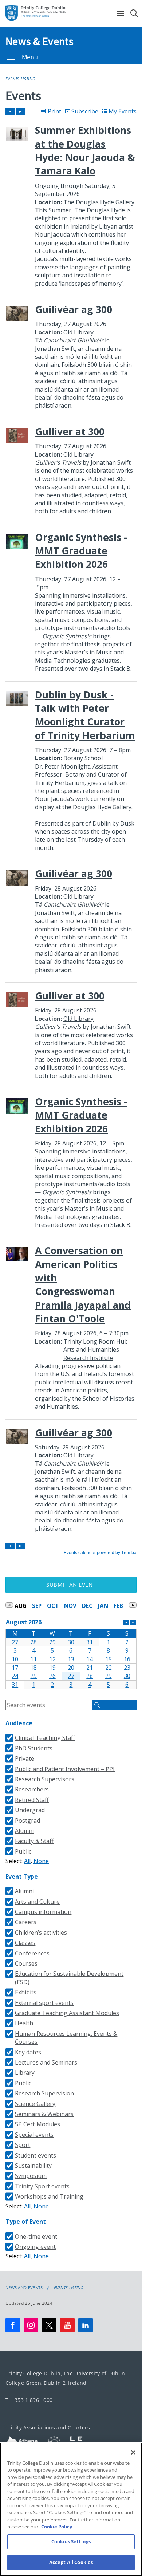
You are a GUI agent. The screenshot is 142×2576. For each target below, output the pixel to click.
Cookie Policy (57, 2527)
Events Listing (20, 79)
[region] (71, 2509)
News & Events (40, 41)
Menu (30, 57)
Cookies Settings (71, 2541)
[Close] (133, 2452)
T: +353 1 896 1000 (29, 2400)
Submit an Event (71, 1585)
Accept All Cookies (71, 2562)
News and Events (24, 2288)
